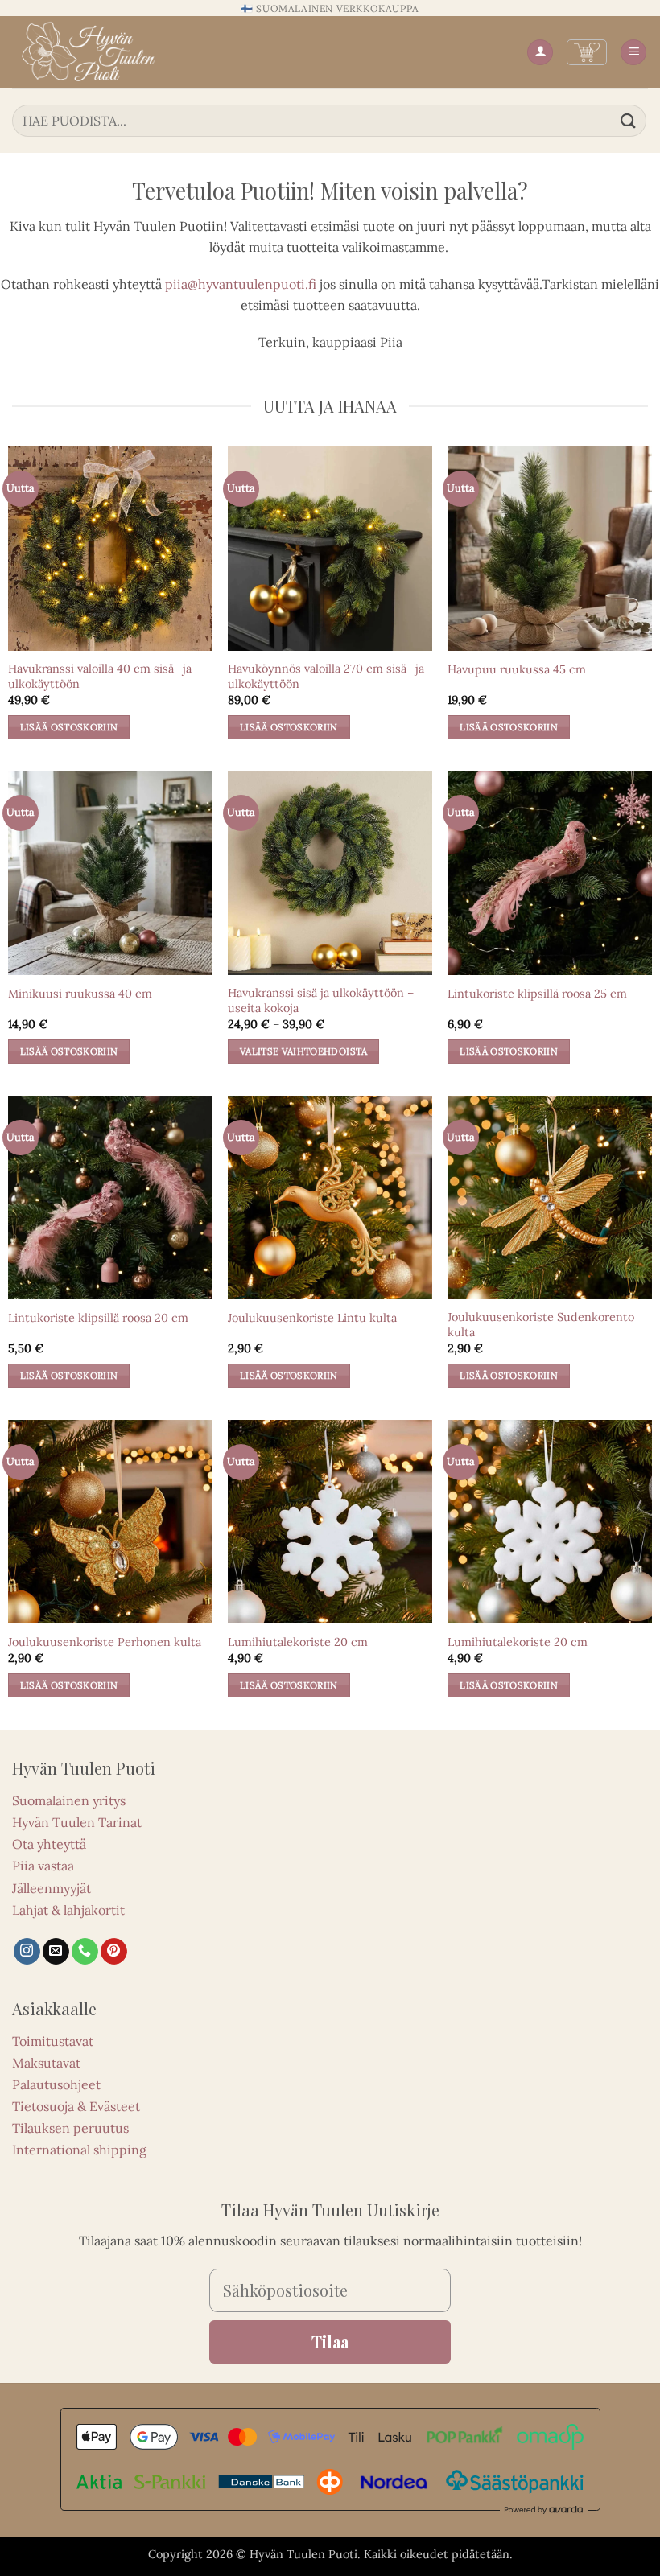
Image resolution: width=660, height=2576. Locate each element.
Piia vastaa (43, 1866)
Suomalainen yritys (69, 1800)
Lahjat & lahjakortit (68, 1910)
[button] (587, 52)
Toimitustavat (53, 2041)
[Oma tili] (540, 53)
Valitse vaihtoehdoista (304, 1051)
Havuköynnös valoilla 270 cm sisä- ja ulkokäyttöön (326, 676)
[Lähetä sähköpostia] (56, 1952)
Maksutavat (46, 2063)
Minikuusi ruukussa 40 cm (80, 994)
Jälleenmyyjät (52, 1888)
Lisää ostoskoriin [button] (69, 727)
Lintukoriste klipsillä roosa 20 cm (98, 1318)
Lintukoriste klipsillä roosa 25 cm (537, 994)
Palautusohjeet (56, 2084)
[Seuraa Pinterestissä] (114, 1952)
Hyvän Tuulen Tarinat (77, 1822)
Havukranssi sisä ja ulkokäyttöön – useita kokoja (321, 1000)
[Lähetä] (629, 120)
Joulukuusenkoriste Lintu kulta (312, 1318)
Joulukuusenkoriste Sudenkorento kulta (541, 1325)
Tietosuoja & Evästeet (76, 2106)
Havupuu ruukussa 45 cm (517, 669)
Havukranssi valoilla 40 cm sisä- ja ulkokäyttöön (100, 676)
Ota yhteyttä (49, 1844)
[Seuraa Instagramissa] (27, 1952)
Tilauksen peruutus (70, 2128)
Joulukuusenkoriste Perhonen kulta (105, 1642)
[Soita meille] (85, 1952)
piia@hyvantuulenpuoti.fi (241, 284)
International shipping (79, 2150)
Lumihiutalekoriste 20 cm (298, 1642)
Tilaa (330, 2341)
